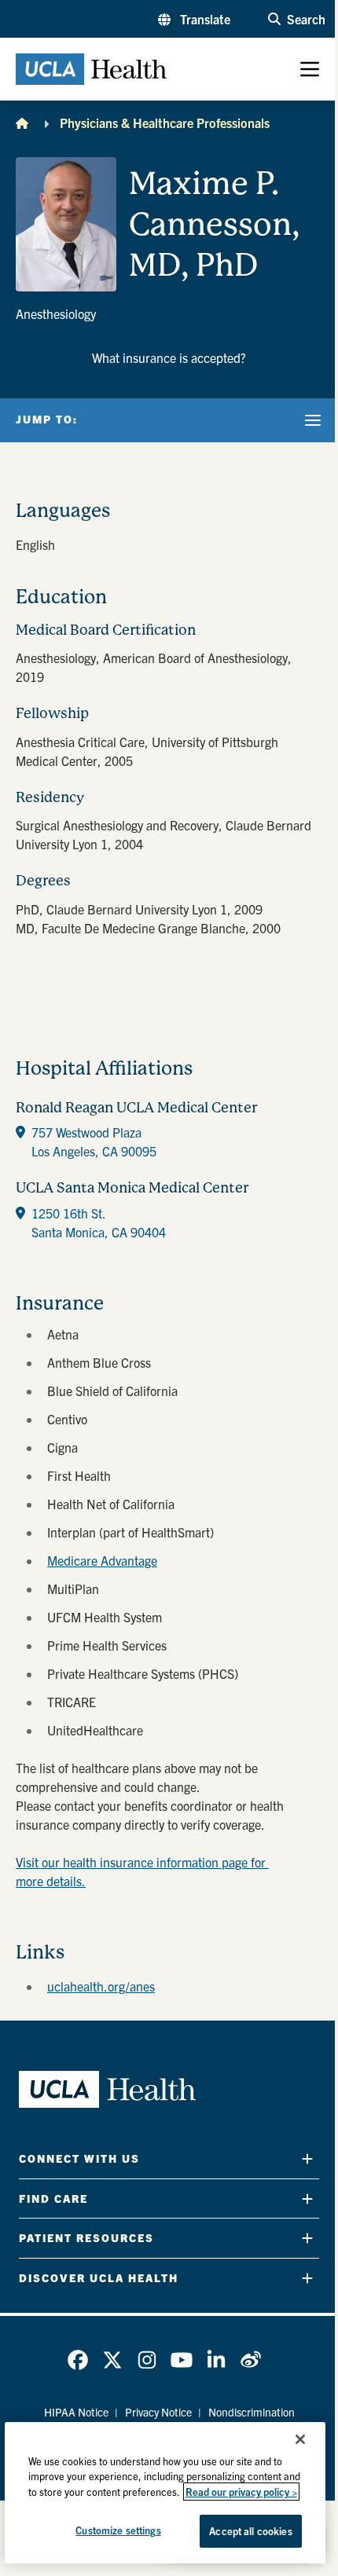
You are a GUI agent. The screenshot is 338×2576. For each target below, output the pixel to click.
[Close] (300, 2439)
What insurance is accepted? (169, 357)
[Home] (22, 123)
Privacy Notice (158, 2412)
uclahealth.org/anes (101, 1986)
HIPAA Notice (76, 2412)
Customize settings (118, 2530)
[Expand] (307, 2158)
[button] (194, 19)
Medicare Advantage (102, 1560)
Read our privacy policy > (241, 2492)
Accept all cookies (250, 2531)
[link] (78, 2360)
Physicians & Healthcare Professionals (165, 123)
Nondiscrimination (252, 2412)
